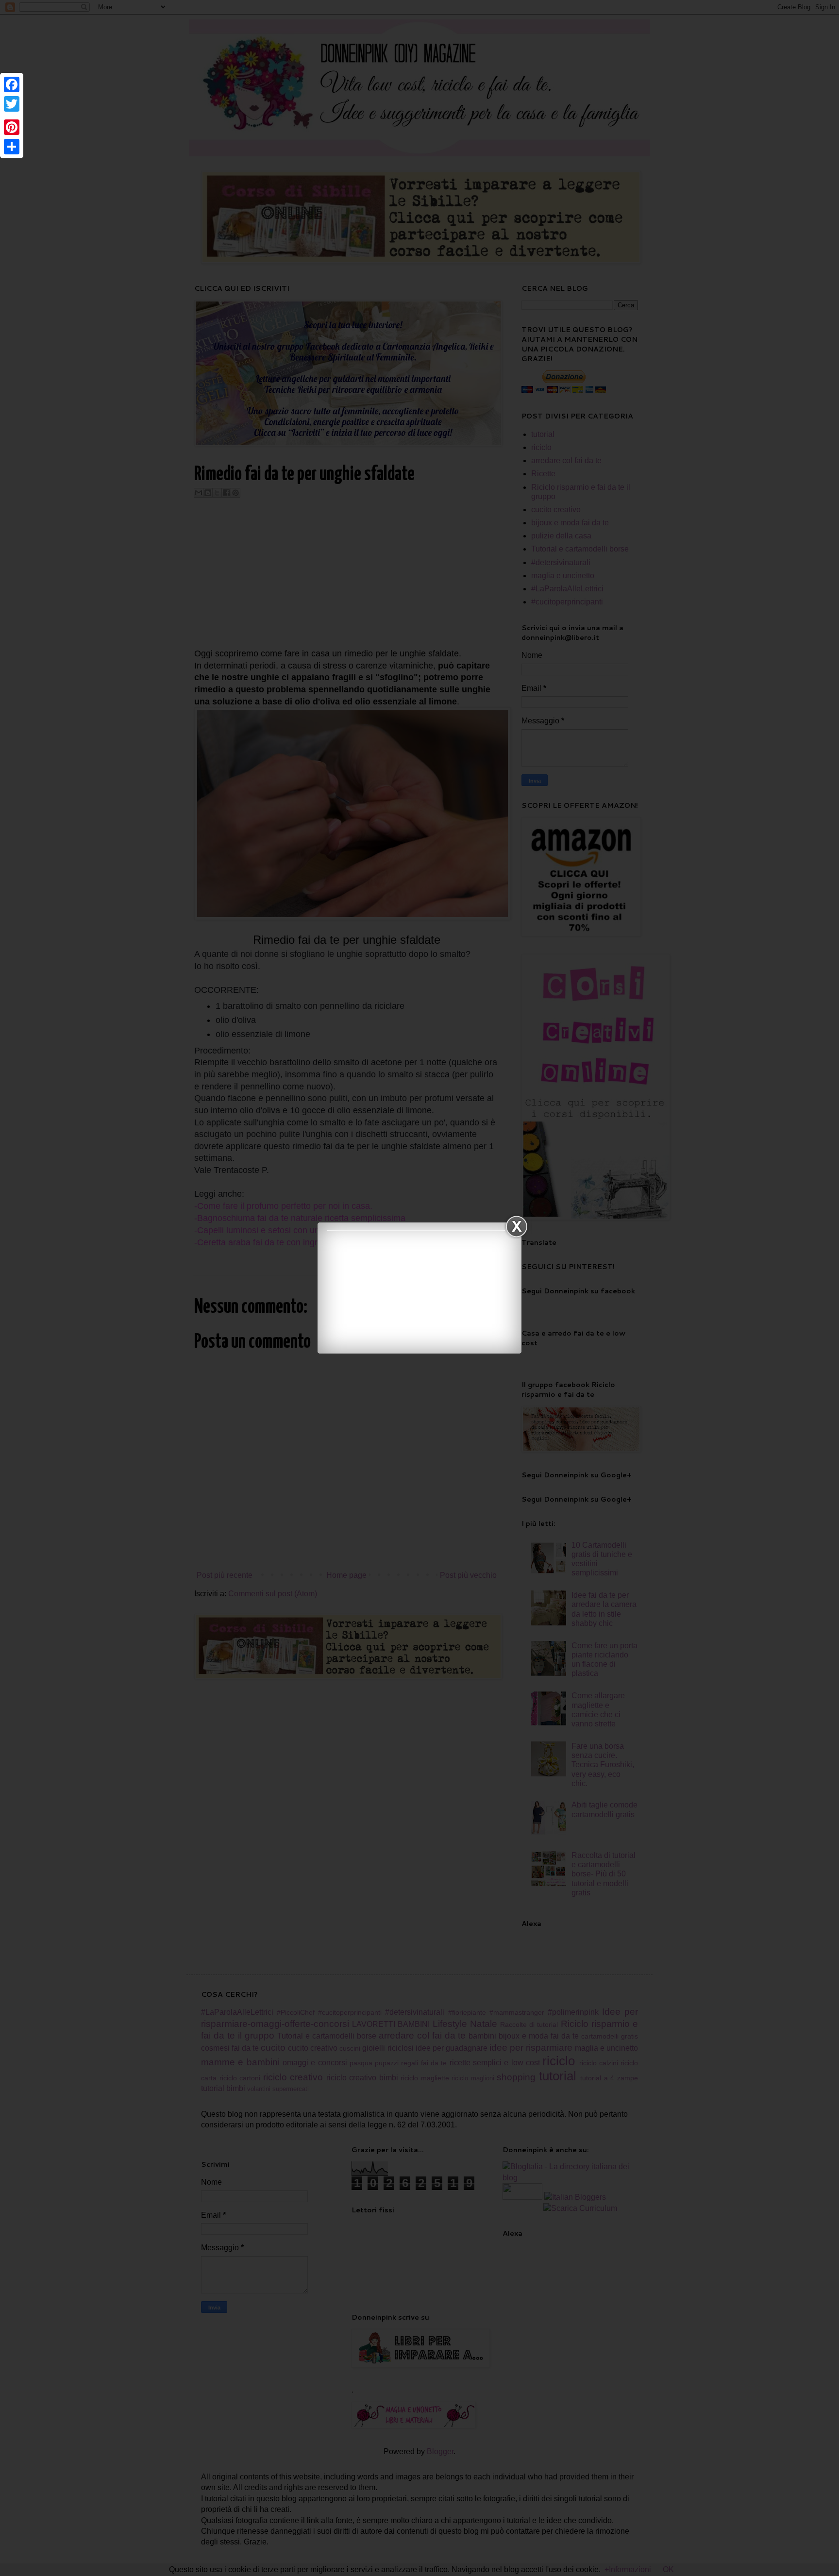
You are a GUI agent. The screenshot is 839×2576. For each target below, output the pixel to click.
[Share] (12, 147)
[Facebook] (12, 84)
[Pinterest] (12, 127)
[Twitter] (12, 104)
